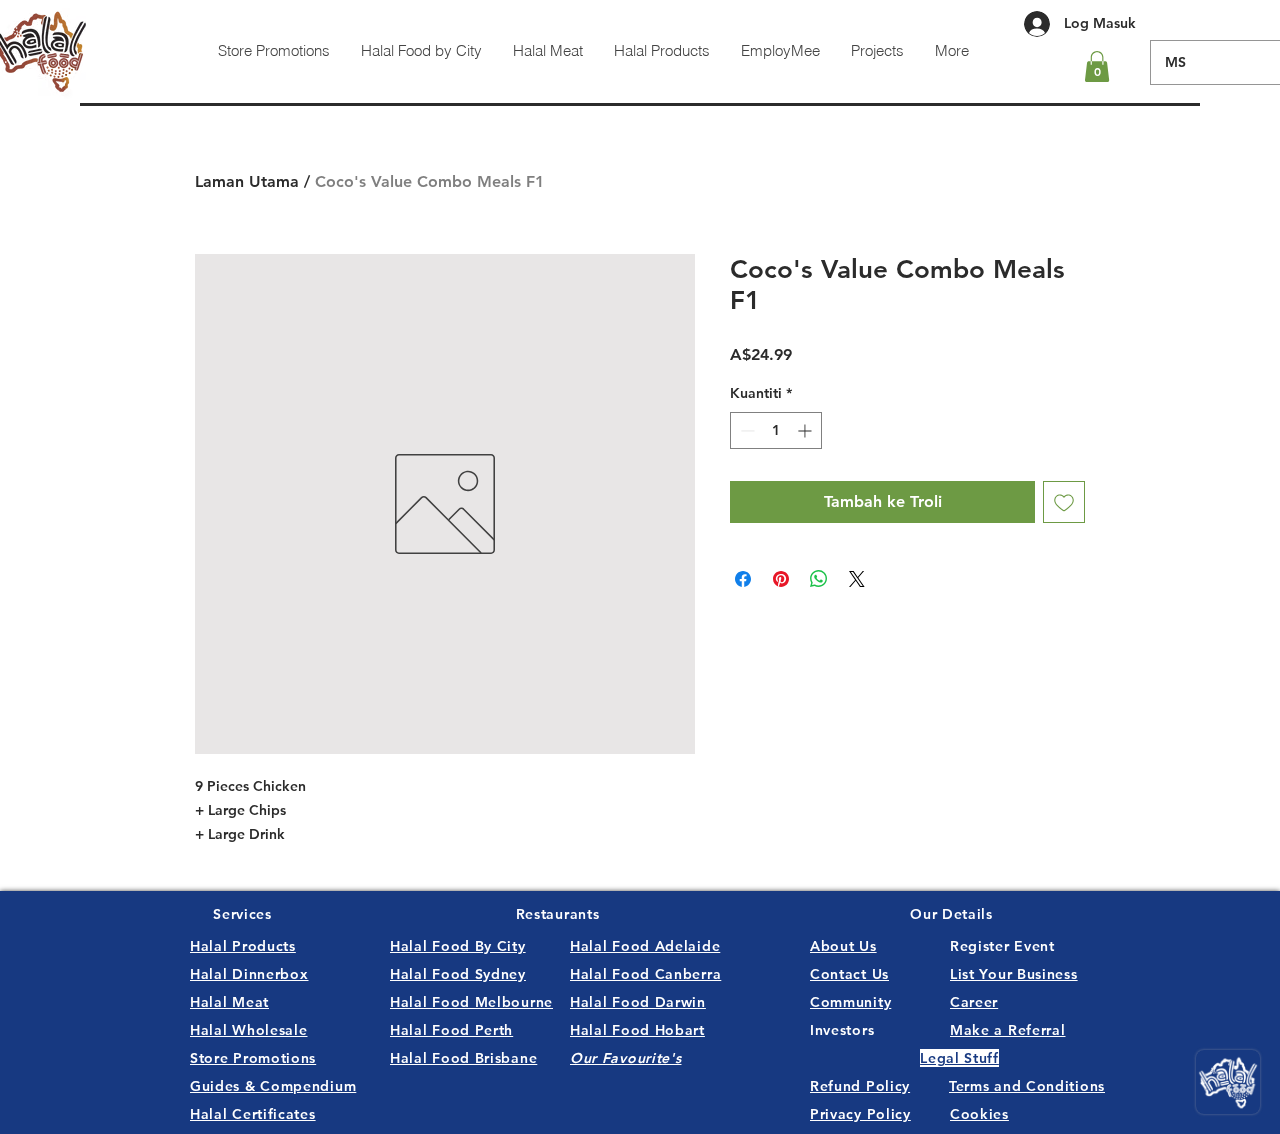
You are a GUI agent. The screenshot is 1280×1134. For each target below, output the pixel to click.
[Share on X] (857, 579)
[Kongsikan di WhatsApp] (819, 579)
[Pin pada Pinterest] (781, 579)
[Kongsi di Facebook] (743, 579)
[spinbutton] (776, 430)
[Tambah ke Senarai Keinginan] (1064, 502)
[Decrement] (745, 430)
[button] (1097, 66)
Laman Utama (247, 181)
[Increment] (806, 430)
